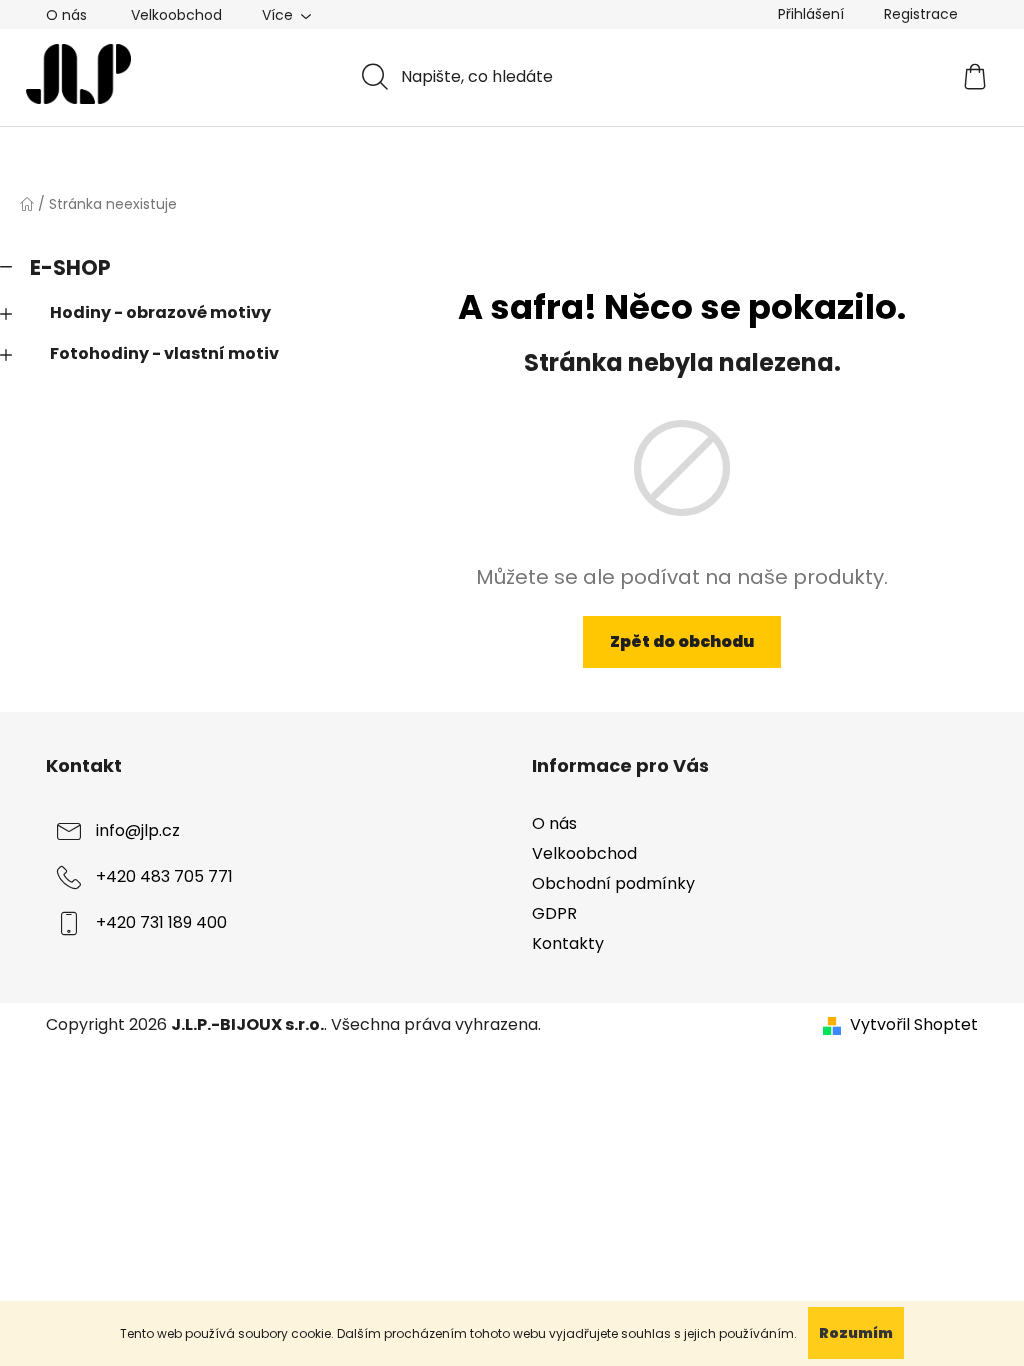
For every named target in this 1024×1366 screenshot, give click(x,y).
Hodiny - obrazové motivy (160, 312)
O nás (66, 15)
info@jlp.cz (138, 830)
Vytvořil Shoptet (914, 1025)
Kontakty (568, 943)
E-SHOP (70, 267)
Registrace (921, 14)
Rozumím (856, 1333)
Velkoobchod (176, 15)
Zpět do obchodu (682, 641)
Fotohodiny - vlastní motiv (164, 353)
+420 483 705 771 (164, 876)
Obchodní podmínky (613, 883)
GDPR (554, 913)
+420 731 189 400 (161, 922)
